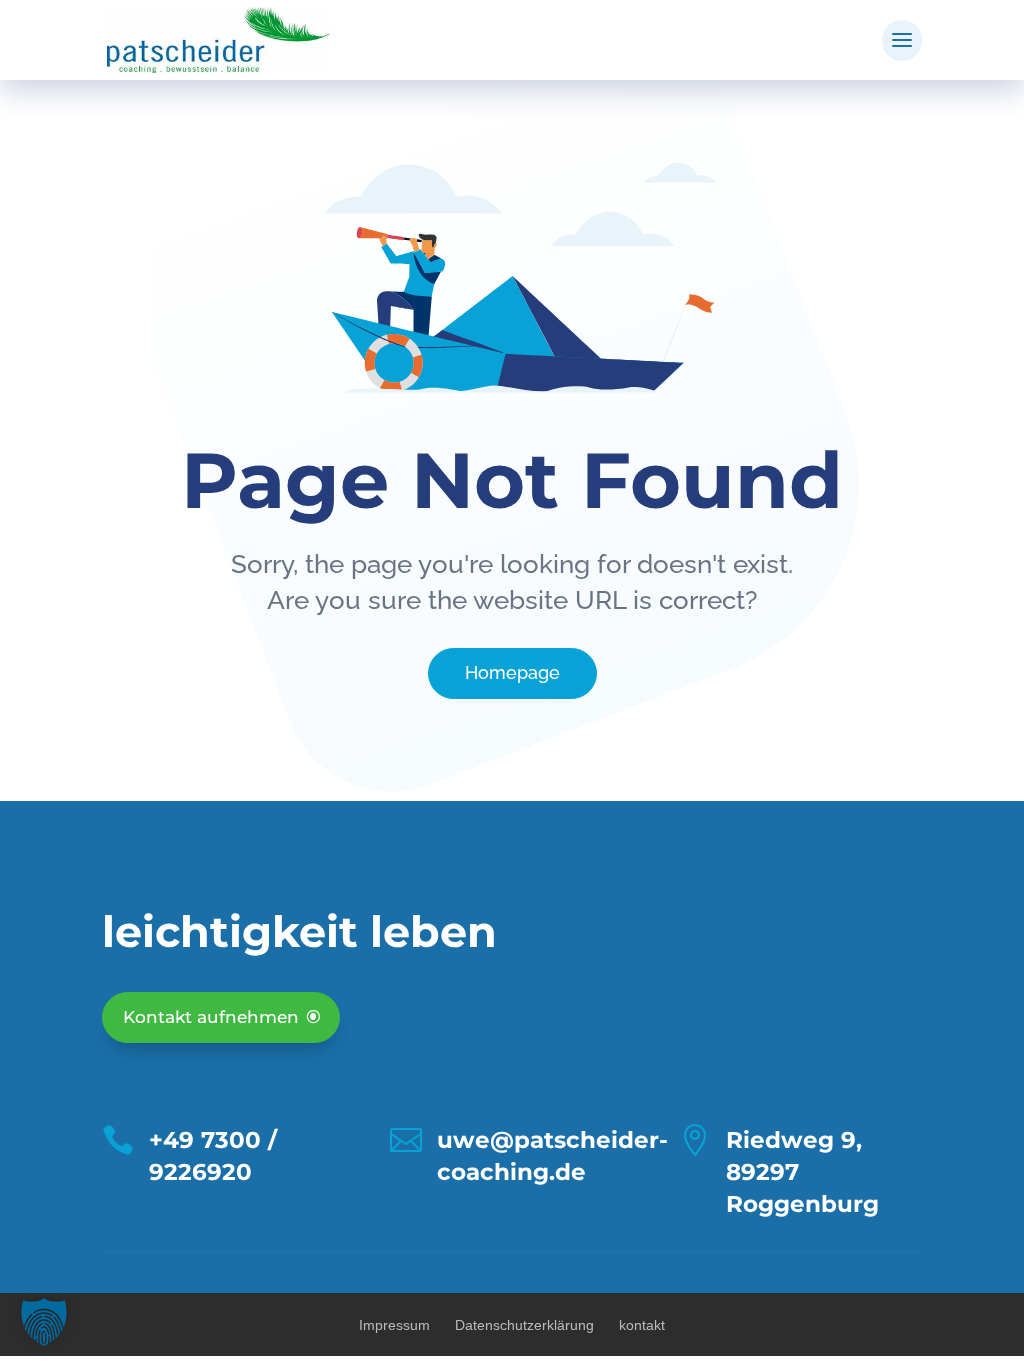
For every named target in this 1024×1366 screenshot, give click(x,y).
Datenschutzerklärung (524, 1325)
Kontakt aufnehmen (211, 1017)
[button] (44, 1322)
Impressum (394, 1325)
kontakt (642, 1325)
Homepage (512, 672)
